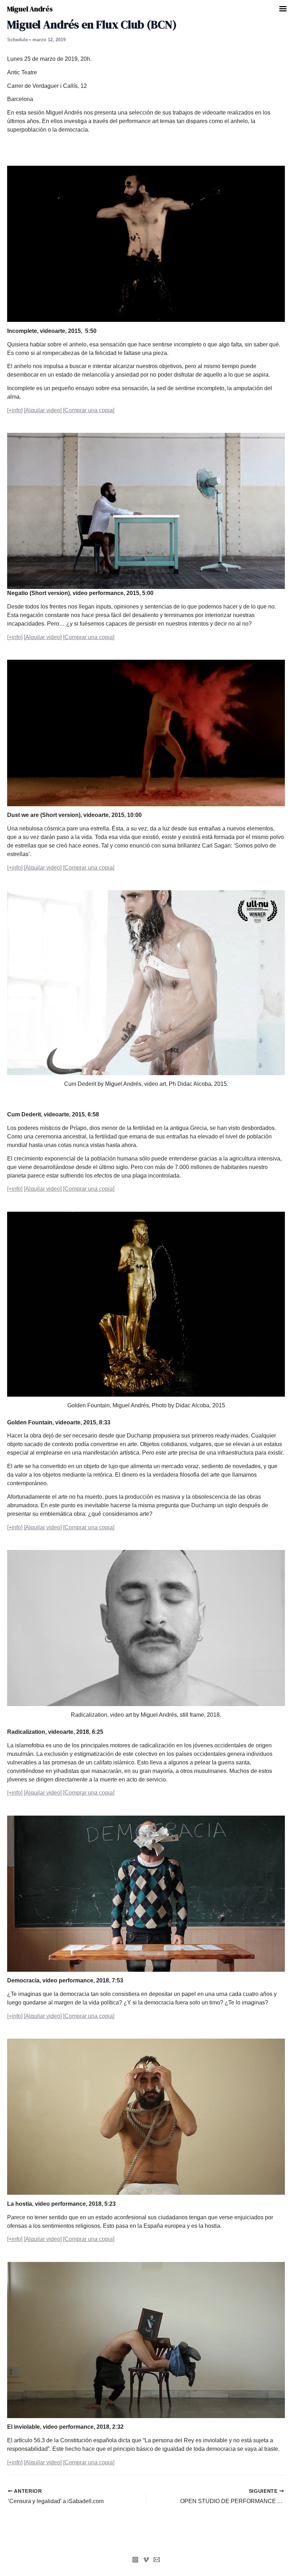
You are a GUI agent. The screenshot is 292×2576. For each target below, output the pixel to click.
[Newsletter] (157, 2560)
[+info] (15, 410)
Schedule (17, 40)
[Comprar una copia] (89, 410)
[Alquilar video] (43, 410)
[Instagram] (135, 2560)
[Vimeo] (146, 2560)
